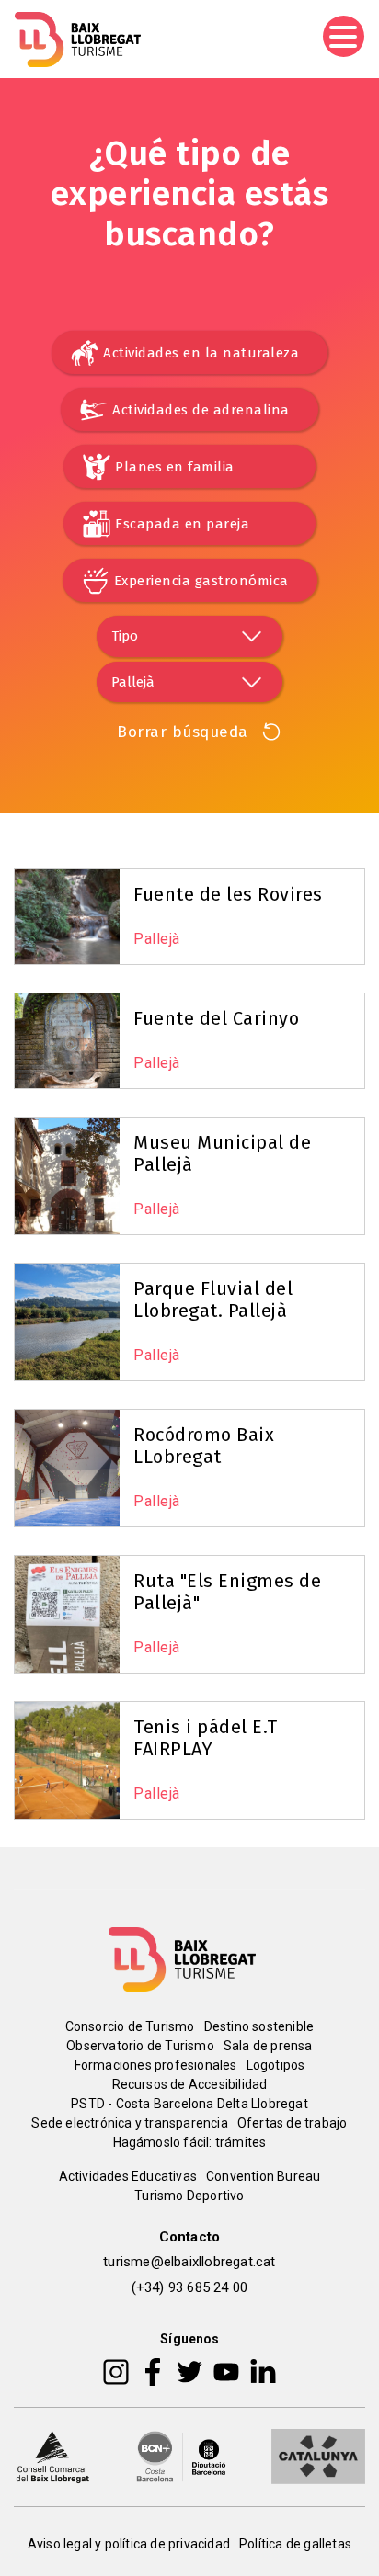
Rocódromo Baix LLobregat (204, 1446)
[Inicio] (78, 40)
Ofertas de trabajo (293, 2123)
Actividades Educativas (128, 2176)
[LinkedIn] (263, 2371)
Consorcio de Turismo (130, 2026)
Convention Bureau (263, 2176)
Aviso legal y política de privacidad (129, 2544)
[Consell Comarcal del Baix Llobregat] (52, 2456)
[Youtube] (226, 2371)
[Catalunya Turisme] (318, 2456)
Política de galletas (295, 2544)
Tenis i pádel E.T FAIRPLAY (206, 1738)
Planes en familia (175, 467)
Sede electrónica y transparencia (129, 2123)
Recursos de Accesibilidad (190, 2084)
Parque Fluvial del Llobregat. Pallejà (213, 1299)
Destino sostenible (259, 2026)
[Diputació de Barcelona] (181, 2456)
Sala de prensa (268, 2046)
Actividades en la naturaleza (201, 353)
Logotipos (276, 2065)
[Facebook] (153, 2371)
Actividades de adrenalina (201, 410)
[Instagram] (116, 2371)
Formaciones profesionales (156, 2065)
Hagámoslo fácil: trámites (190, 2142)
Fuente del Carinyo (216, 1018)
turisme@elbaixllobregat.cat (189, 2262)
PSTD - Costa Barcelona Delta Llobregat (189, 2104)
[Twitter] (189, 2371)
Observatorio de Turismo (140, 2046)
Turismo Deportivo (189, 2196)
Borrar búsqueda (183, 732)
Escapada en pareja (182, 524)
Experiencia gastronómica (201, 581)
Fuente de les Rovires (228, 894)
